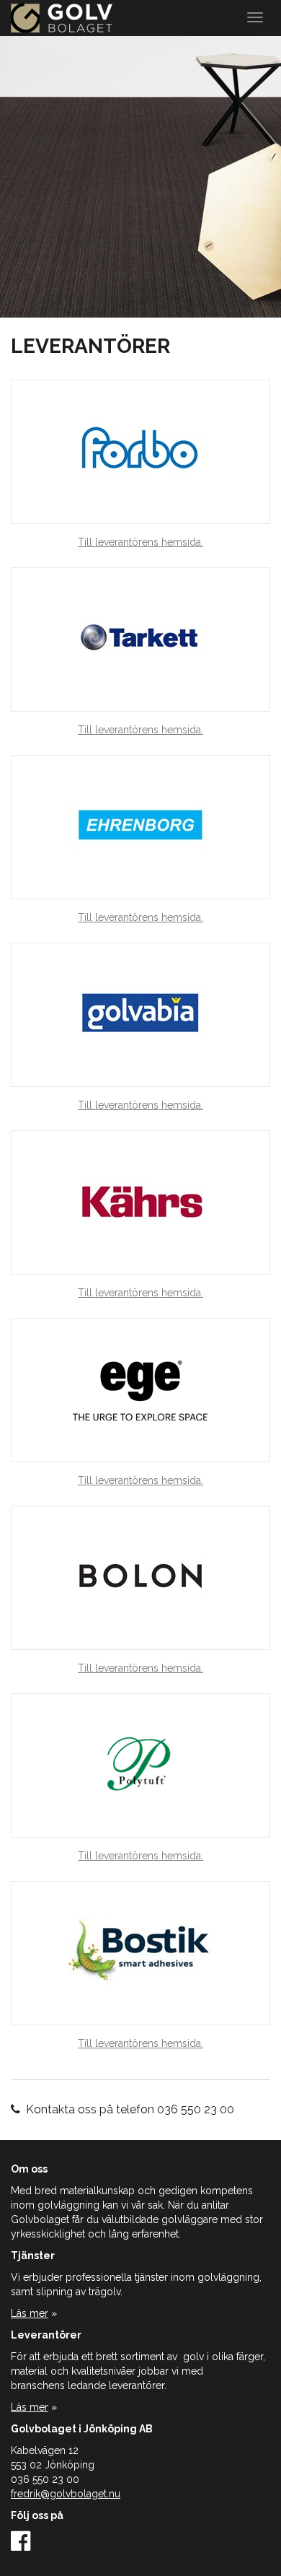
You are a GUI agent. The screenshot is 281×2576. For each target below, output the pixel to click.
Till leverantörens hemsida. (140, 542)
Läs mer (30, 2313)
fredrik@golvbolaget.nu (66, 2494)
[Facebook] (21, 2546)
